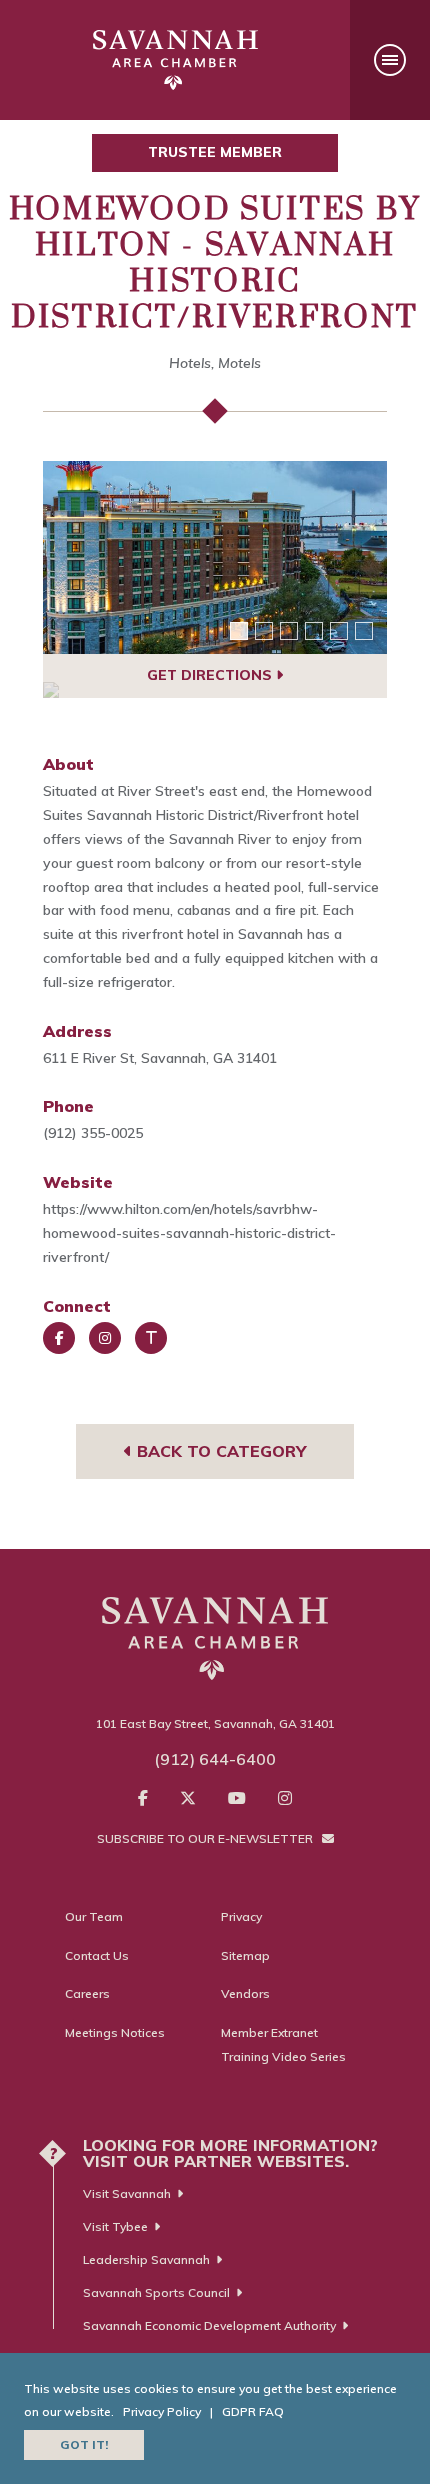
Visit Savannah (127, 2193)
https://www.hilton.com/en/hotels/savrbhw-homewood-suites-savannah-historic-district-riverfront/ (189, 1233)
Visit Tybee (115, 2226)
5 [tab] (339, 631)
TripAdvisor (151, 1338)
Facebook (59, 1338)
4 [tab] (314, 631)
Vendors (245, 1993)
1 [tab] (239, 631)
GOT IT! (84, 2444)
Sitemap (245, 1955)
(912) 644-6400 (215, 1759)
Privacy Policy (162, 2411)
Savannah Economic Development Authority (209, 2325)
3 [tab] (289, 631)
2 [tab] (264, 631)
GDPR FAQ (253, 2411)
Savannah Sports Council (156, 2292)
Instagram (105, 1338)
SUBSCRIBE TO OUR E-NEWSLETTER (206, 1838)
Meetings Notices (115, 2032)
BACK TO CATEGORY (219, 1451)
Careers (87, 1993)
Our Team (94, 1916)
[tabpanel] (215, 558)
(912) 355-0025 (93, 1133)
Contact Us (97, 1955)
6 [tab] (364, 631)
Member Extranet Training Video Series (283, 2044)
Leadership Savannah (146, 2259)
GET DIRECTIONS (211, 675)
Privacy (241, 1916)
